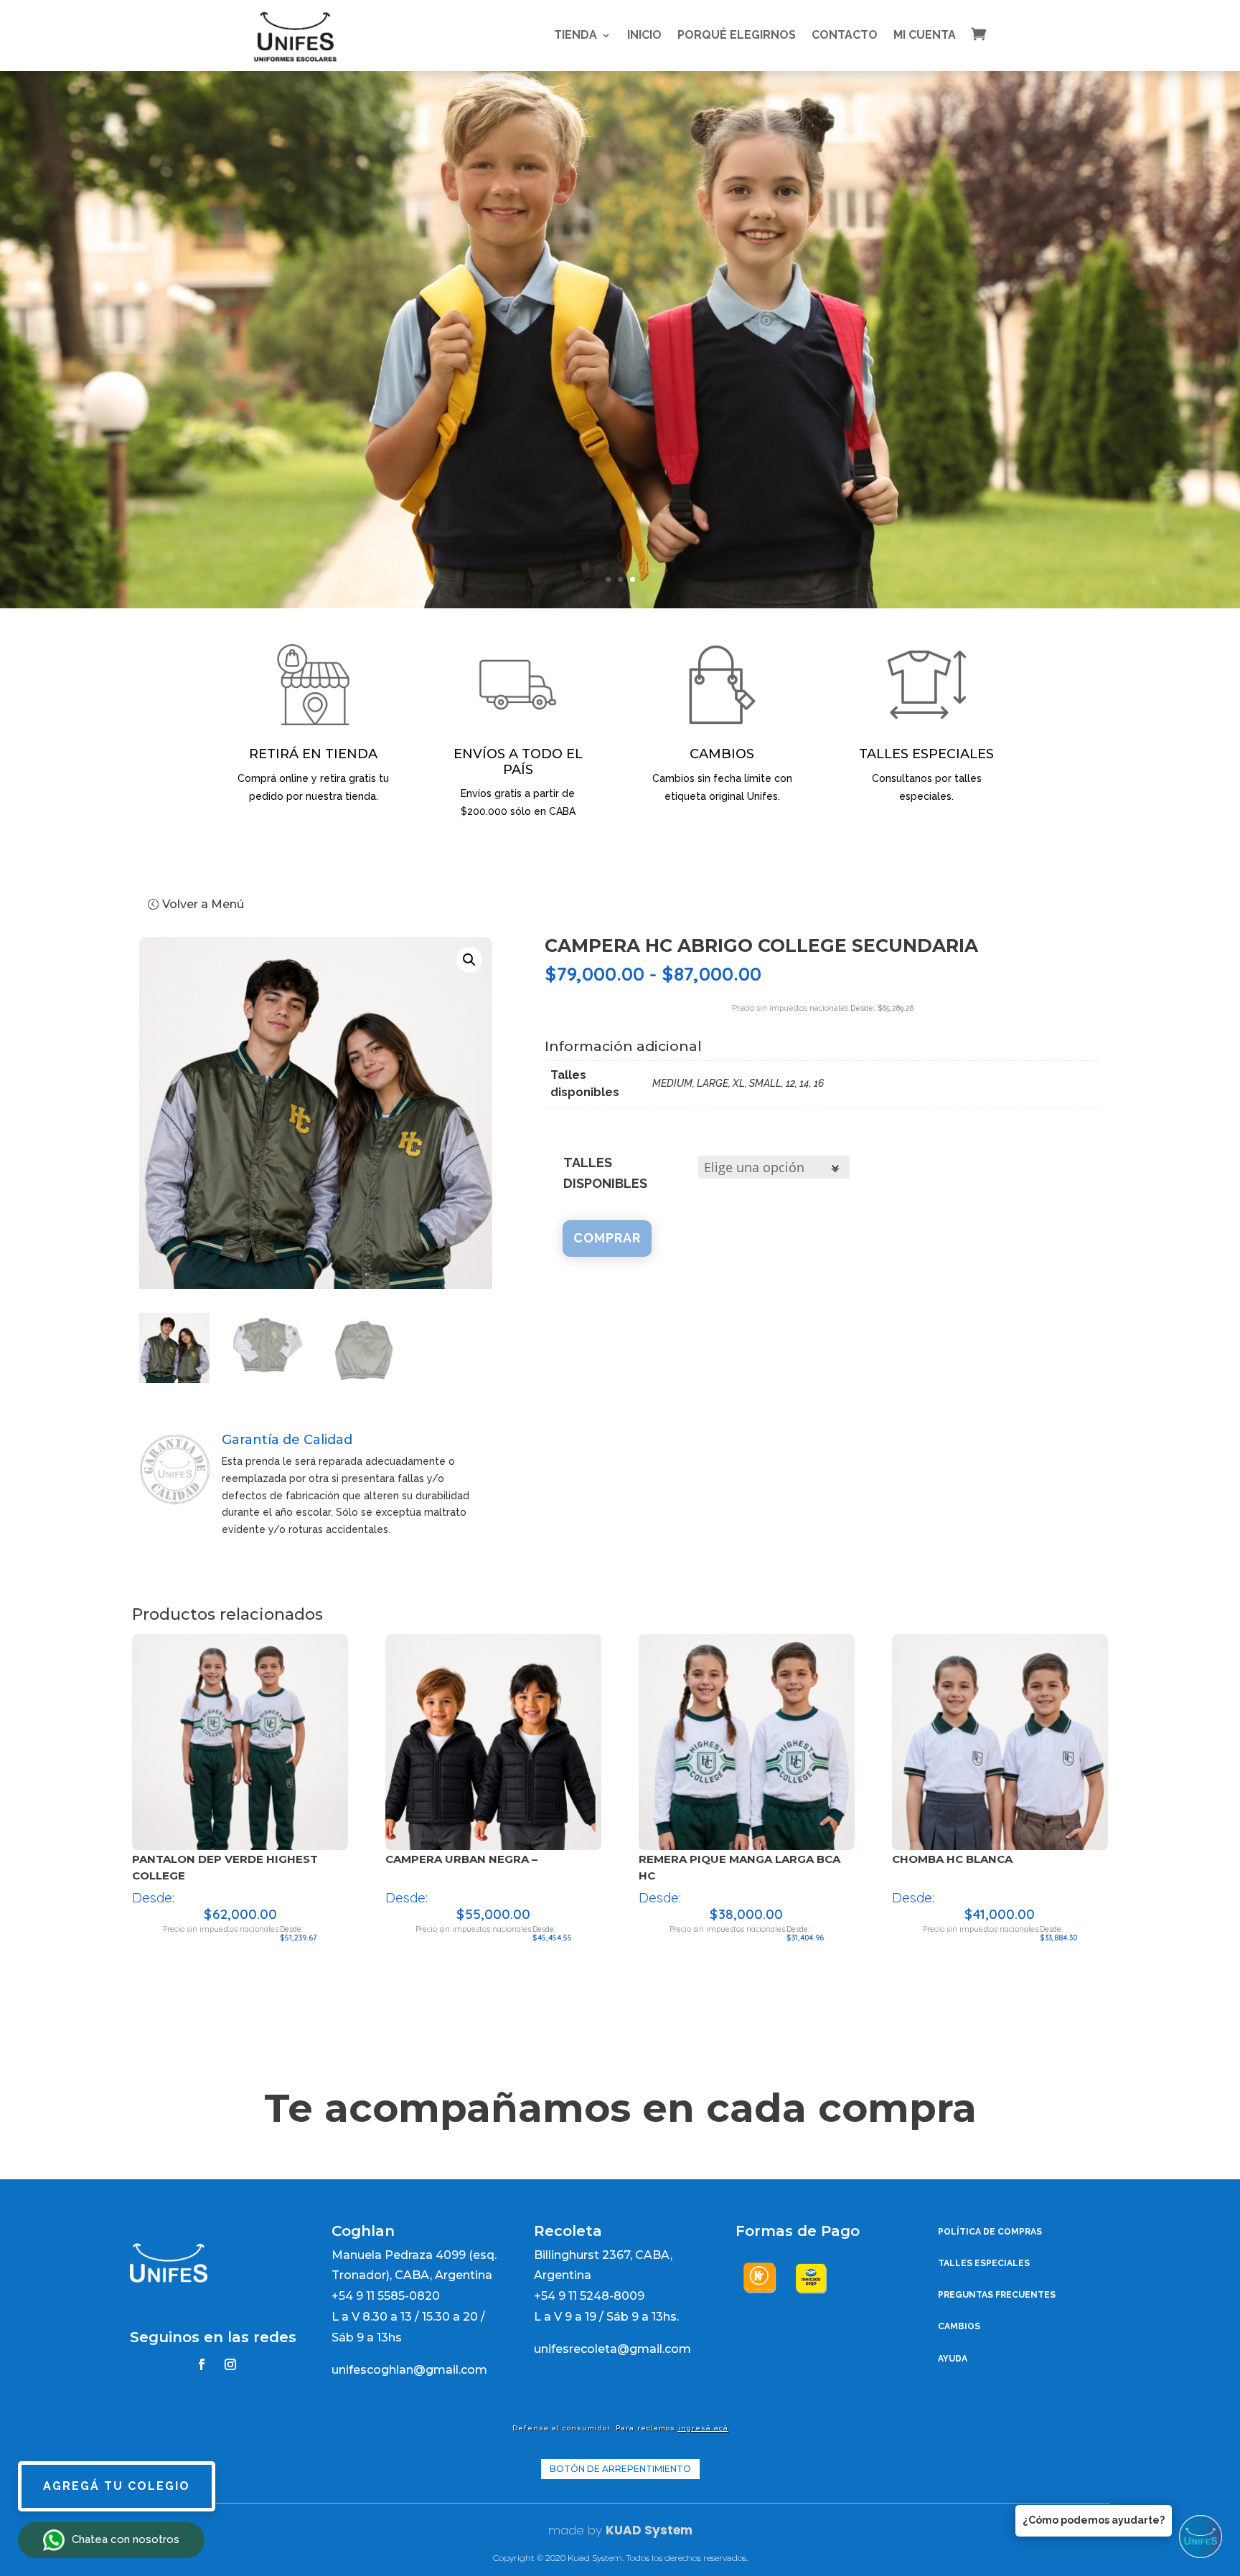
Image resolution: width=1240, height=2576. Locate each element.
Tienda (576, 35)
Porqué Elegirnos (737, 35)
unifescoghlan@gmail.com (409, 2370)
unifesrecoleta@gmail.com (612, 2349)
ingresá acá (703, 2428)
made (566, 2530)
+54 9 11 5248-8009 (589, 2296)
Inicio (644, 35)
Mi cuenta (925, 35)
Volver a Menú (203, 904)
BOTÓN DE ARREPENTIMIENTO (620, 2469)
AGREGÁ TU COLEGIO (117, 2486)
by (593, 2530)
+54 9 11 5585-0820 (386, 2296)
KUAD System (649, 2530)
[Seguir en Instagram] (230, 2364)
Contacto (845, 35)
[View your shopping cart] (990, 34)
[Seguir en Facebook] (202, 2364)
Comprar (607, 1238)
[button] (469, 960)
